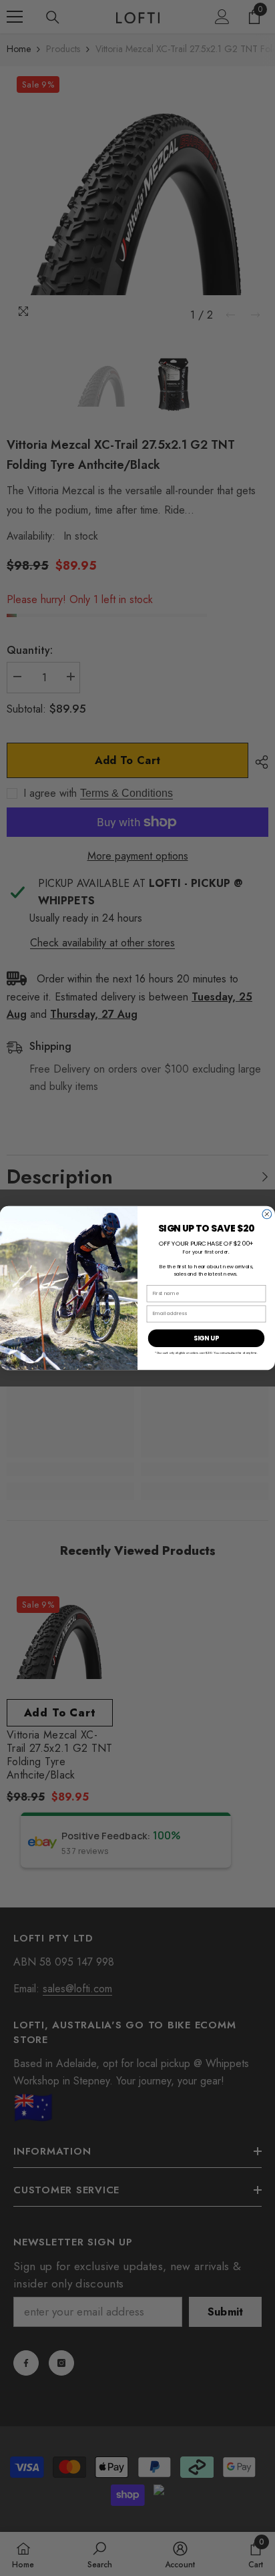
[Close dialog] (267, 1214)
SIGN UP (207, 1338)
